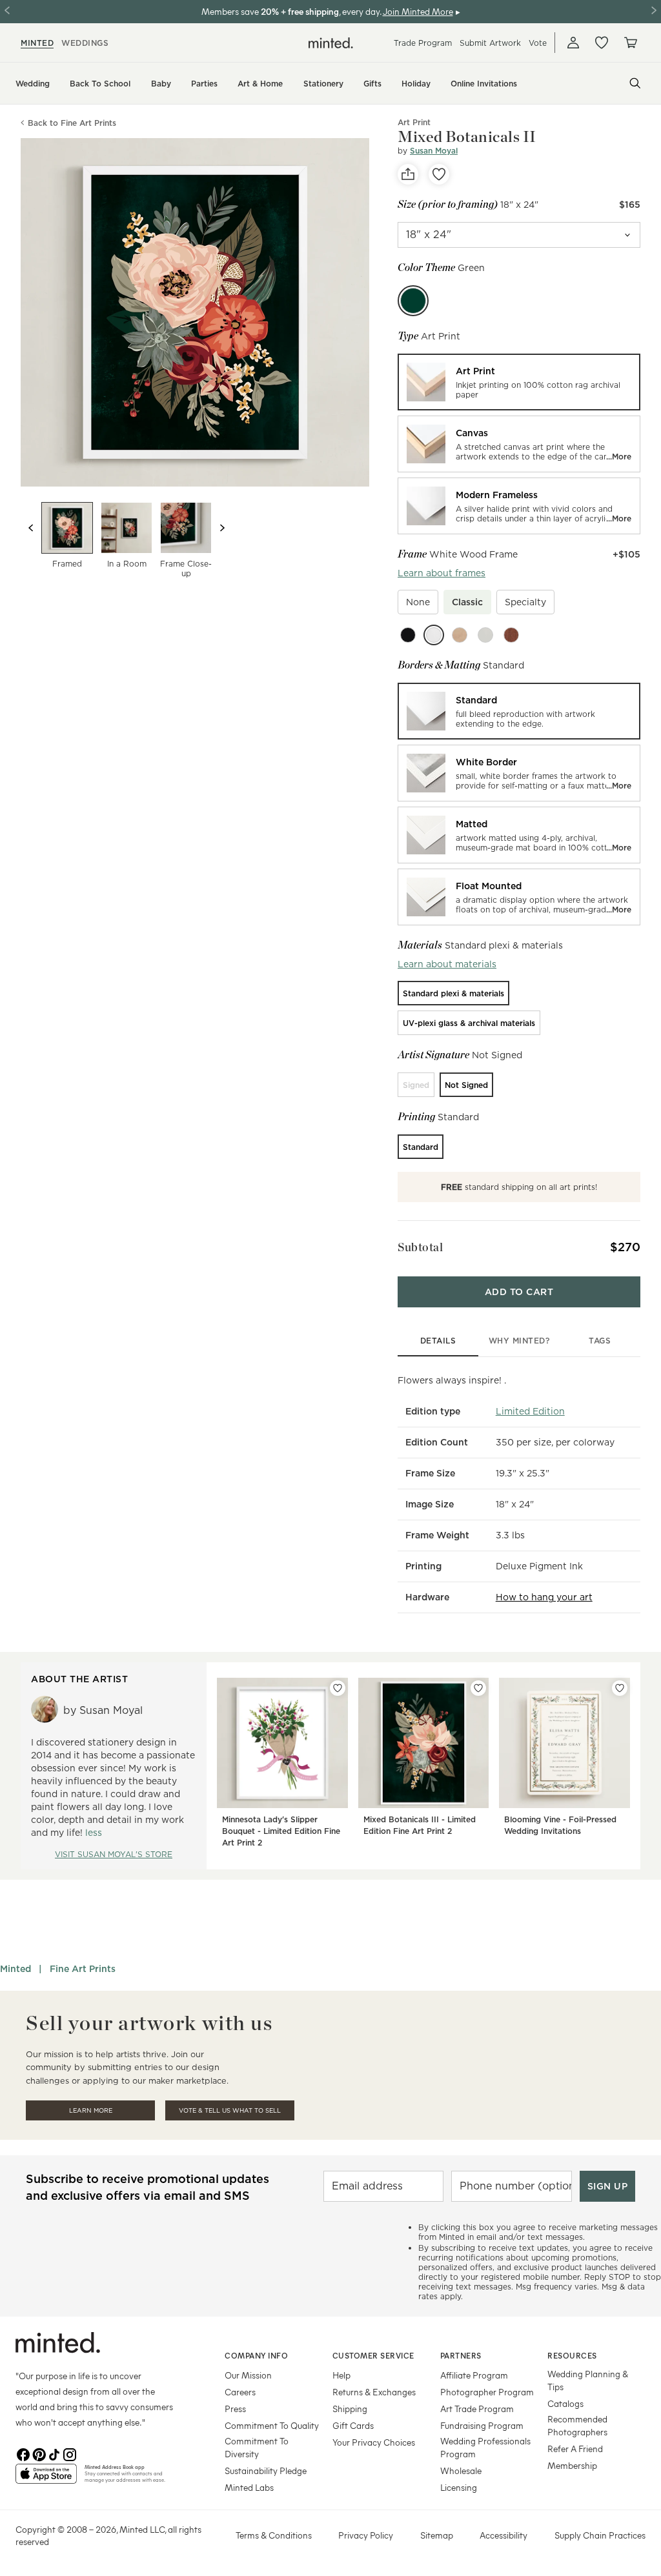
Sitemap (437, 2535)
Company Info (256, 2355)
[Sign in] (573, 43)
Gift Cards (353, 2425)
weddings (85, 43)
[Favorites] (602, 43)
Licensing (459, 2487)
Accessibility (503, 2535)
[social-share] (408, 174)
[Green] (413, 301)
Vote (538, 43)
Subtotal (420, 1247)
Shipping (350, 2409)
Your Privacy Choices (374, 2442)
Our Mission (248, 2375)
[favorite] (439, 174)
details (438, 1341)
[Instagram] (70, 2453)
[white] (434, 635)
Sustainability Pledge (266, 2470)
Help (341, 2375)
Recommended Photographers (577, 2425)
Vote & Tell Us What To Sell (230, 2110)
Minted (15, 1969)
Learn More (91, 2110)
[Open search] (635, 83)
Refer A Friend (575, 2449)
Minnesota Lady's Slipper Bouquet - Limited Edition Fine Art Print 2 (281, 1831)
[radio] (519, 382)
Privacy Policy (366, 2535)
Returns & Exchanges (374, 2392)
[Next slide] (222, 528)
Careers (240, 2392)
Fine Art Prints (83, 1969)
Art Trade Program (477, 2409)
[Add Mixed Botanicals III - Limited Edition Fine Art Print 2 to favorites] (478, 1688)
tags (600, 1341)
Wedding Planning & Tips (588, 2380)
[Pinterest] (39, 2453)
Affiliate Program (474, 2375)
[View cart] (630, 43)
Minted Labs (249, 2487)
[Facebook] (23, 2453)
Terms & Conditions (274, 2535)
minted (37, 43)
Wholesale (461, 2470)
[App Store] (46, 2479)
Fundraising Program (482, 2425)
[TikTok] (54, 2453)
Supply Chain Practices (600, 2535)
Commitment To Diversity (257, 2447)
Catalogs (565, 2403)
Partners (461, 2355)
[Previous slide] (31, 528)
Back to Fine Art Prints (72, 123)
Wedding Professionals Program (485, 2447)
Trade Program (423, 43)
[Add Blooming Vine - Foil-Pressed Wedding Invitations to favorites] (620, 1688)
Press (235, 2409)
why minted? (519, 1341)
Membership (572, 2465)
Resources (572, 2355)
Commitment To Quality (272, 2425)
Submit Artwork (490, 43)
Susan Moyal (434, 151)
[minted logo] (331, 43)
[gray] (485, 635)
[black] (408, 635)
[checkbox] (418, 602)
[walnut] (511, 635)
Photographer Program (487, 2392)
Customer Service (373, 2355)
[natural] (460, 635)
